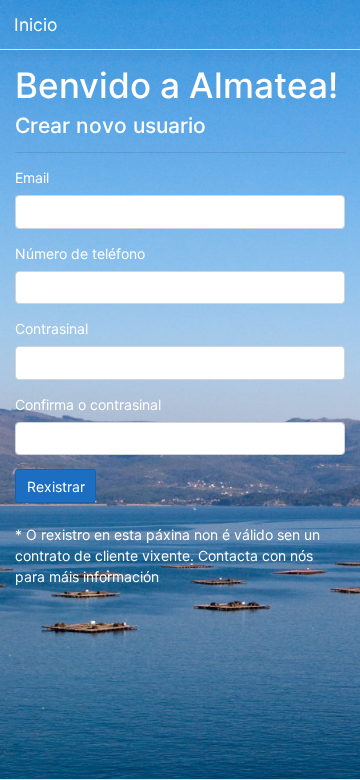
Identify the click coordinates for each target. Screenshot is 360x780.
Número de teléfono (80, 253)
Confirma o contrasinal (88, 404)
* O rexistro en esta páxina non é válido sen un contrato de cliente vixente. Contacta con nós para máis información (167, 555)
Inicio (35, 24)
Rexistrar (56, 486)
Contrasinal (51, 328)
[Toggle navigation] (321, 24)
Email (32, 177)
